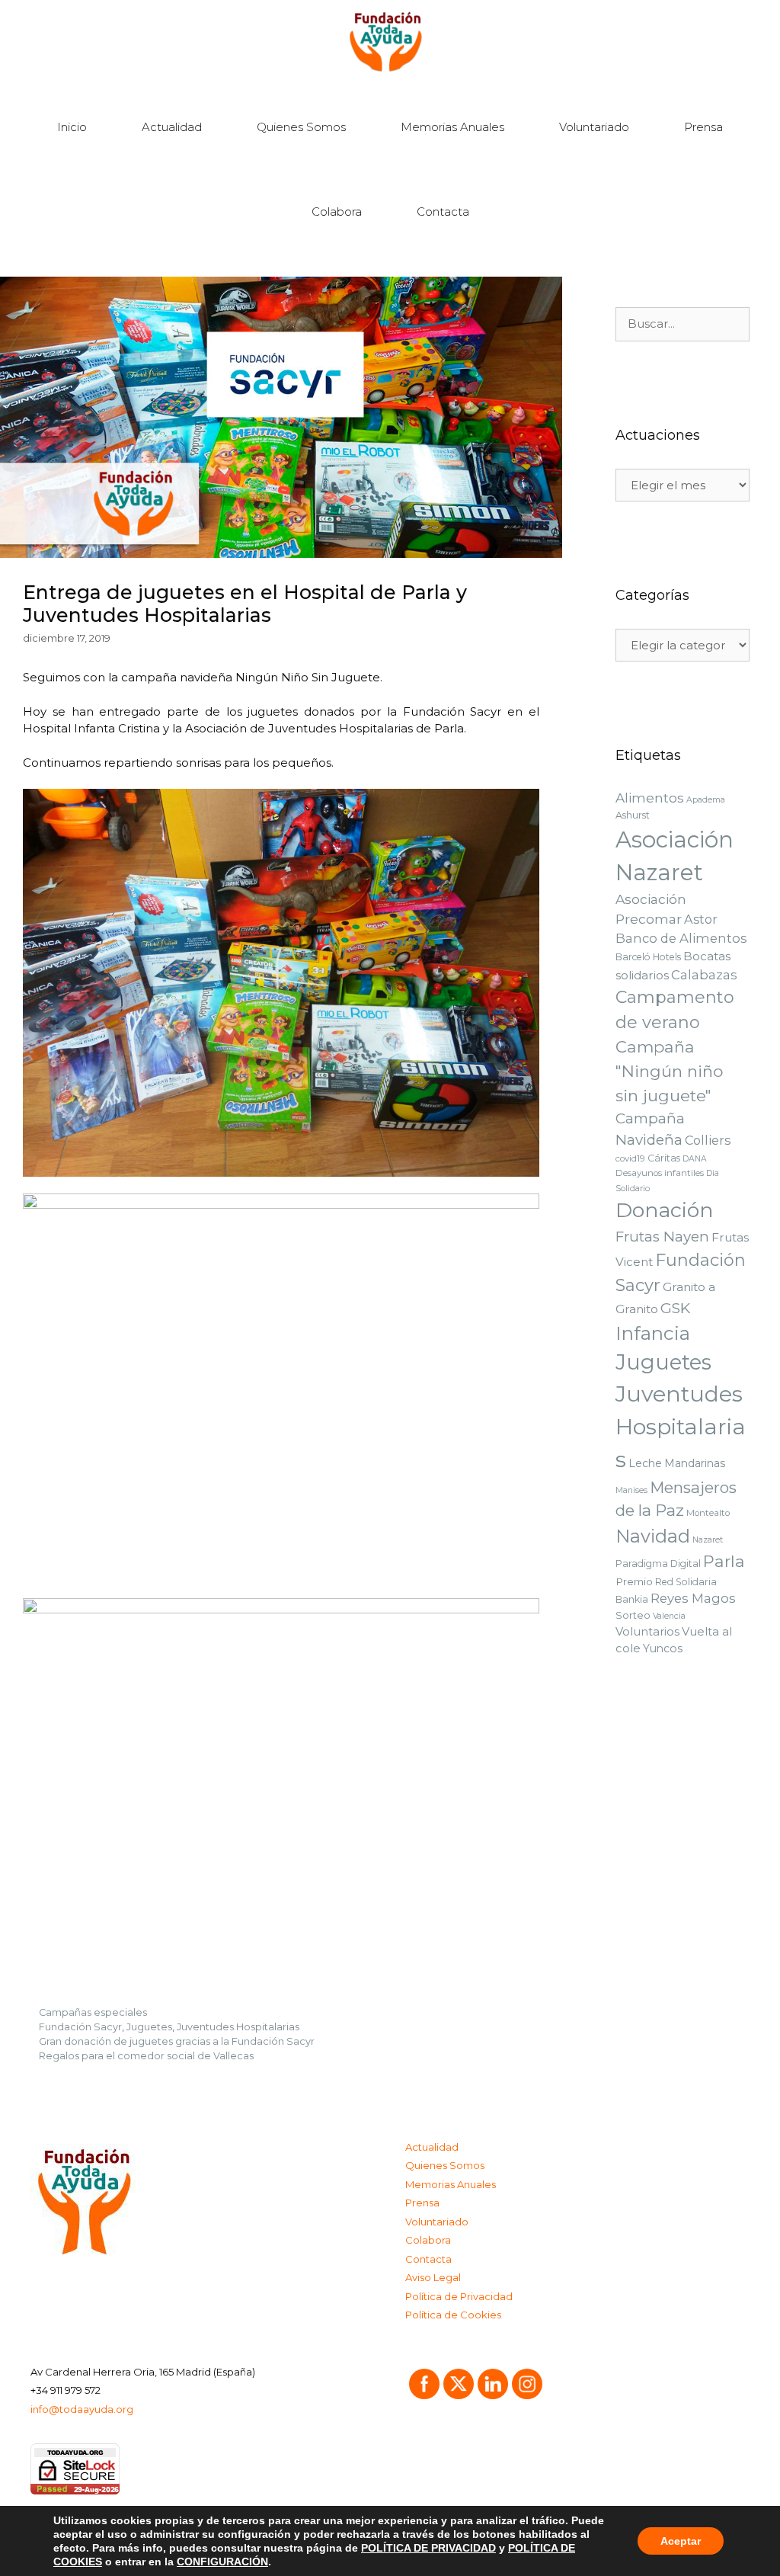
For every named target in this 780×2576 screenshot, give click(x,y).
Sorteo (633, 1615)
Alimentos (650, 798)
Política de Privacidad (459, 2296)
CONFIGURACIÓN (222, 2562)
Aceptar (681, 2541)
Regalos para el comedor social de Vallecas (146, 2056)
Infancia (653, 1333)
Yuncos (663, 1648)
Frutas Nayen (662, 1237)
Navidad (653, 1536)
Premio (634, 1581)
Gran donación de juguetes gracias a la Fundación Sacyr (177, 2041)
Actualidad (172, 127)
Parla (724, 1561)
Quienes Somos (301, 127)
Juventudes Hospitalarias (238, 2027)
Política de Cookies (453, 2315)
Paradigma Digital (658, 1564)
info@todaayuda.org (82, 2409)
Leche (645, 1463)
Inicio (72, 127)
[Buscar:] (682, 324)
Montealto (708, 1513)
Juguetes (149, 2027)
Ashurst (633, 815)
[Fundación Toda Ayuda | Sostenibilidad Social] (390, 42)
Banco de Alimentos (681, 938)
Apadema (706, 800)
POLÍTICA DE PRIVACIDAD (428, 2548)
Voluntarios (647, 1632)
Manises (631, 1490)
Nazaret (708, 1540)
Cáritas (664, 1158)
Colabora (337, 211)
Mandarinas (695, 1463)
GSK (675, 1308)
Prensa (703, 127)
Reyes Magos (693, 1598)
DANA (695, 1159)
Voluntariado (594, 127)
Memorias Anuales (452, 127)
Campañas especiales (93, 2012)
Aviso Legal (433, 2277)
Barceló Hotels (648, 957)
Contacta (443, 211)
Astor (701, 919)
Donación (665, 1210)
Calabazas (704, 975)
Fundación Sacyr (80, 2027)
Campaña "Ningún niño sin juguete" (669, 1071)
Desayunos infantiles (660, 1173)
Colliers (708, 1140)
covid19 (630, 1158)
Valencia (669, 1616)
